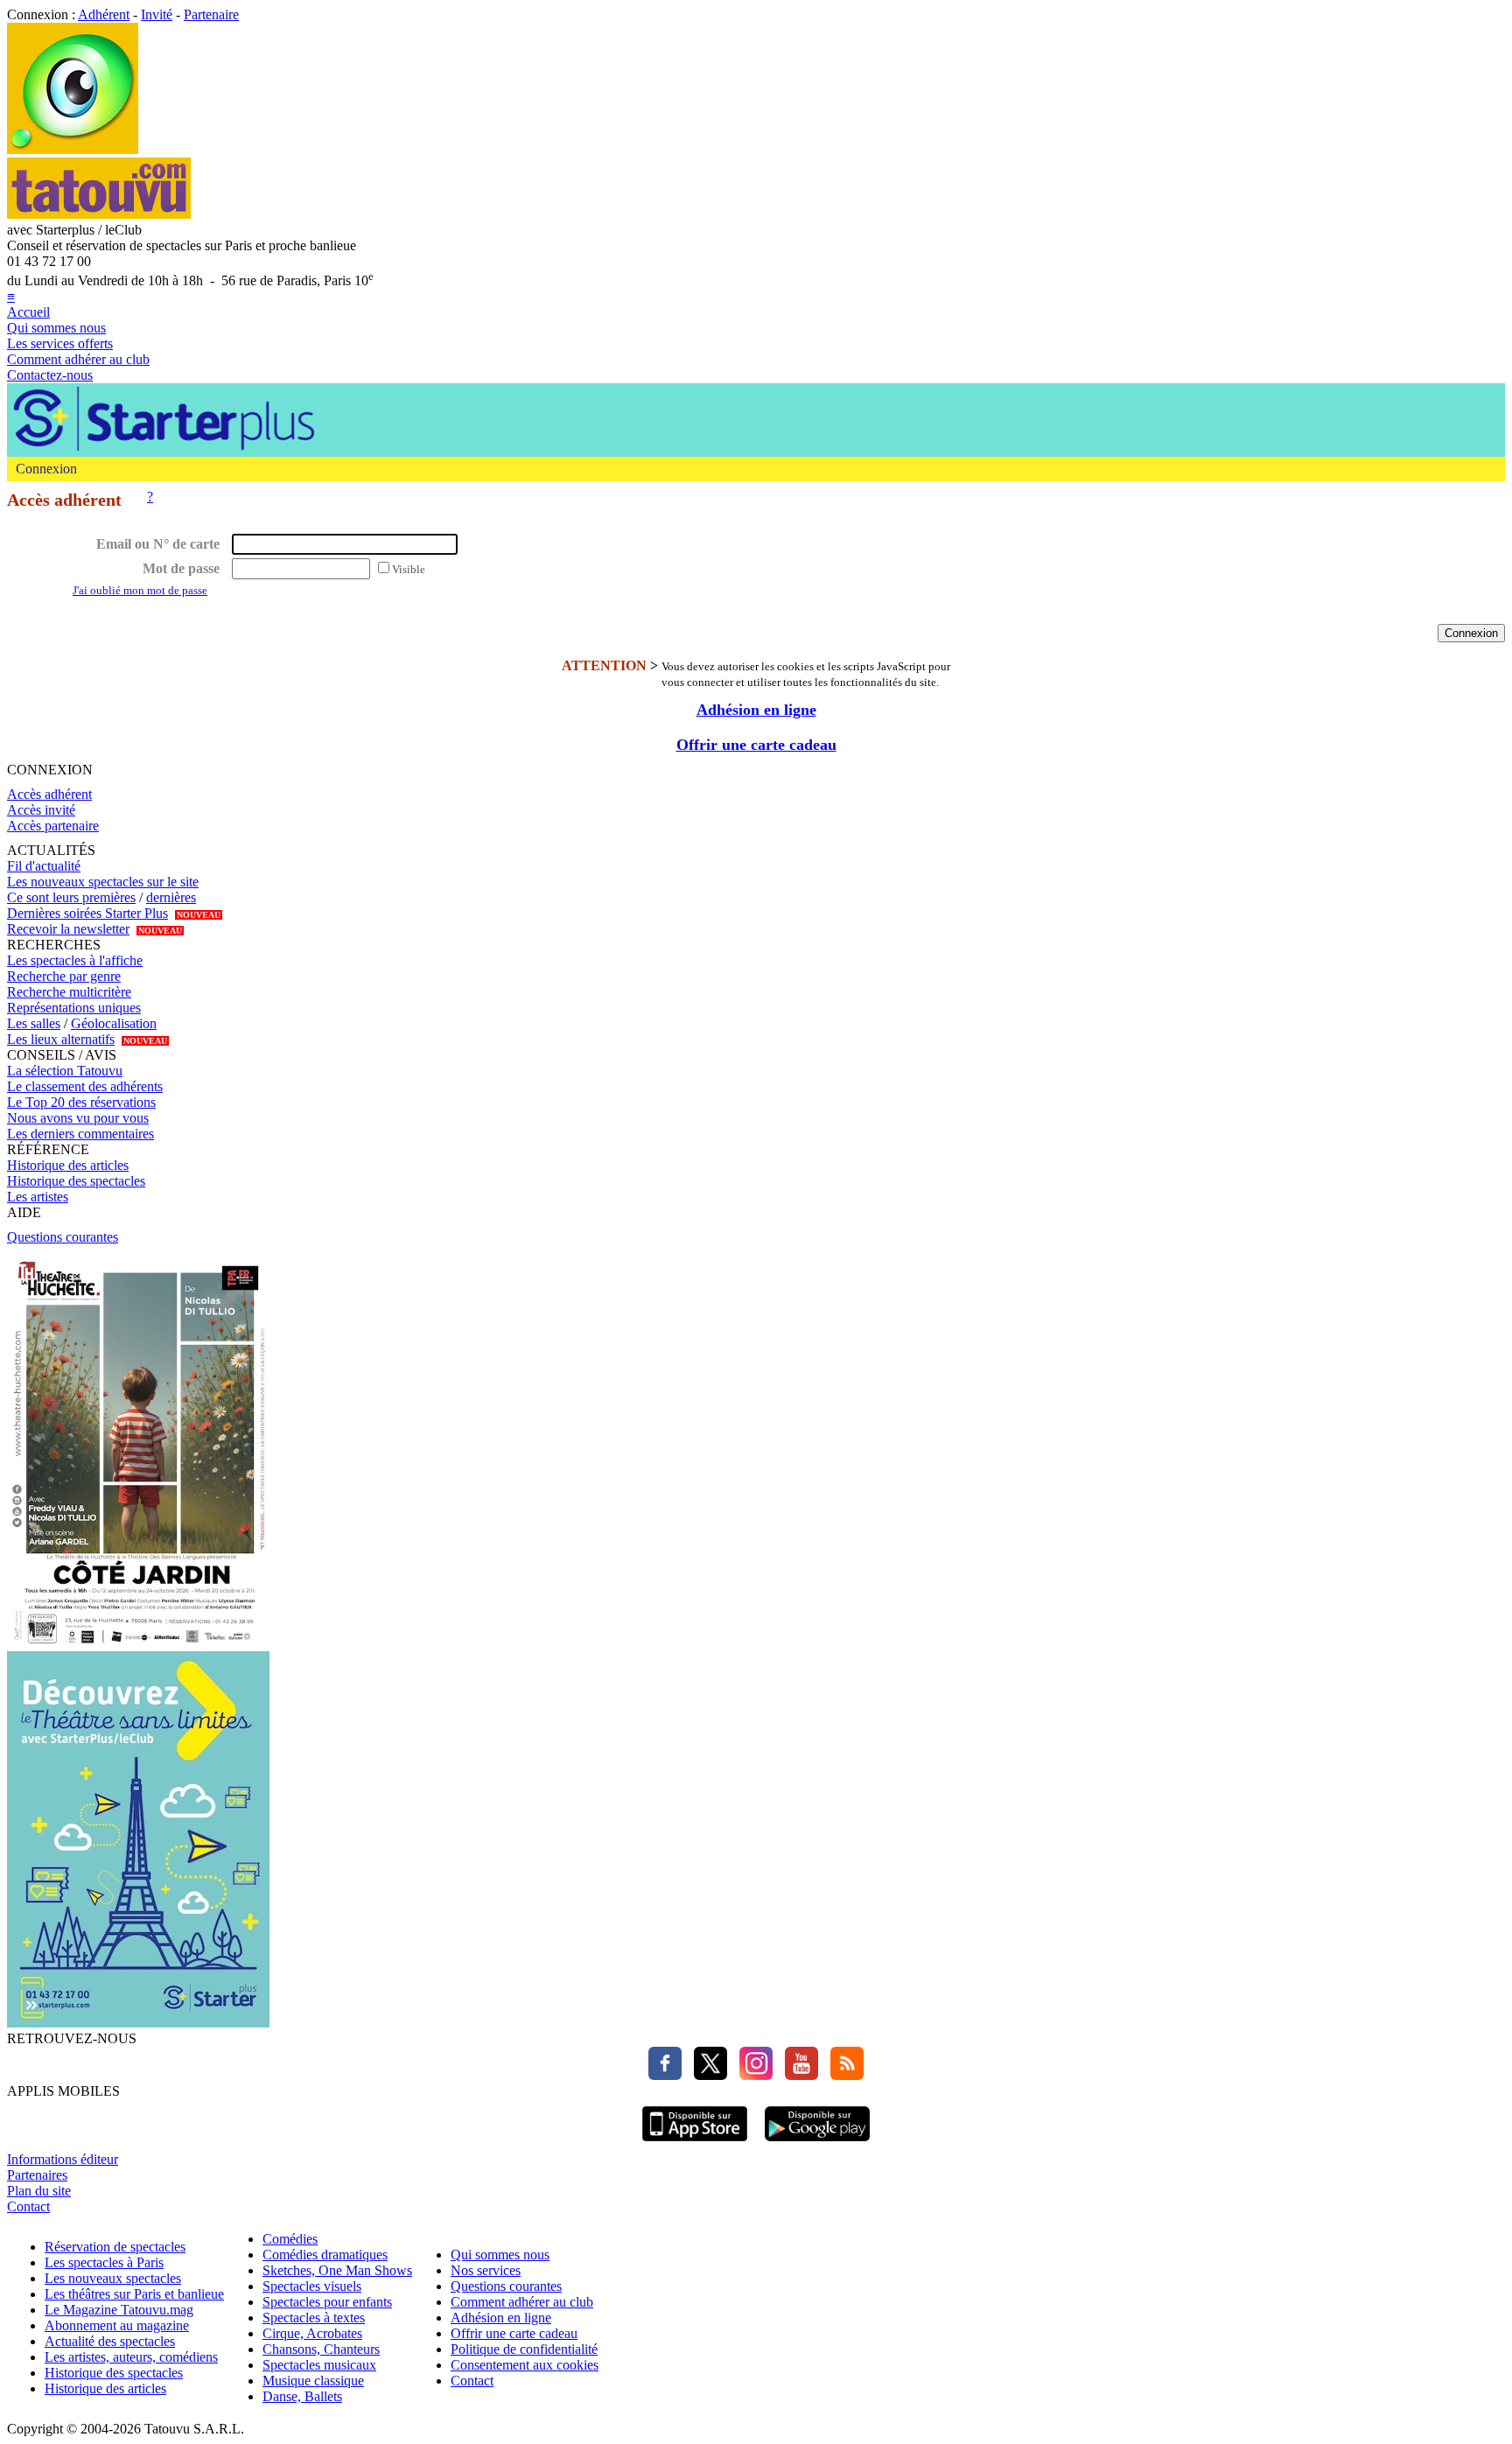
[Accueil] (73, 149)
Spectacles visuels (312, 2286)
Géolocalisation (114, 1023)
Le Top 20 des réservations (81, 1102)
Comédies (290, 2239)
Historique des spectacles (76, 1181)
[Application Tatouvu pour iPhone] (695, 2143)
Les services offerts (60, 343)
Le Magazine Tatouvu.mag (119, 2310)
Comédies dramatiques (325, 2255)
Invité (157, 14)
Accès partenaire (53, 826)
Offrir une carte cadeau (756, 745)
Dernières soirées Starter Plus (87, 913)
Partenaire (211, 14)
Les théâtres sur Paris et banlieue (134, 2294)
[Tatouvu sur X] (706, 2075)
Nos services (486, 2270)
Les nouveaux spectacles (113, 2278)
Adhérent (104, 14)
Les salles (34, 1023)
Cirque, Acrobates (312, 2333)
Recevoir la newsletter (68, 929)
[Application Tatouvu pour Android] (817, 2143)
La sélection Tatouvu (65, 1071)
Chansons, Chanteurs (321, 2349)
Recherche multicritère (69, 992)
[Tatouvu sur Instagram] (752, 2075)
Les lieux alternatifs (61, 1039)
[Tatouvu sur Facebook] (665, 2075)
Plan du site (39, 2191)
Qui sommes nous (56, 328)
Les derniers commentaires (80, 1134)
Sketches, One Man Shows (337, 2270)
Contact (28, 2206)
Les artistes (38, 1197)
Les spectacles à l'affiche (75, 960)
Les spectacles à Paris (104, 2262)
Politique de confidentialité (524, 2349)
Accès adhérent (49, 794)
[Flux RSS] (843, 2075)
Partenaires (37, 2175)
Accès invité (41, 810)
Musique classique (313, 2381)
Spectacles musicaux (319, 2365)
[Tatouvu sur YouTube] (797, 2075)
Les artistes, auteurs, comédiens (131, 2357)
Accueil (28, 312)
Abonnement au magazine (117, 2325)
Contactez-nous (50, 375)
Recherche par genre (64, 976)
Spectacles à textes (314, 2318)
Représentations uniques (74, 1008)
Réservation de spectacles (115, 2247)
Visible (409, 569)
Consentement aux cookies (525, 2365)
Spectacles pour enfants (327, 2302)
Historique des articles (68, 1165)
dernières (171, 897)
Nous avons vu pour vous (78, 1118)
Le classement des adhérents (85, 1086)
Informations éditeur (63, 2159)
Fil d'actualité (44, 866)
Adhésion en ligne (756, 710)
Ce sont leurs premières (71, 897)
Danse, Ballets (302, 2396)
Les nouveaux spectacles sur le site (103, 882)
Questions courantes (63, 1237)
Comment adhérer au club (78, 359)
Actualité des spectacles (110, 2341)
